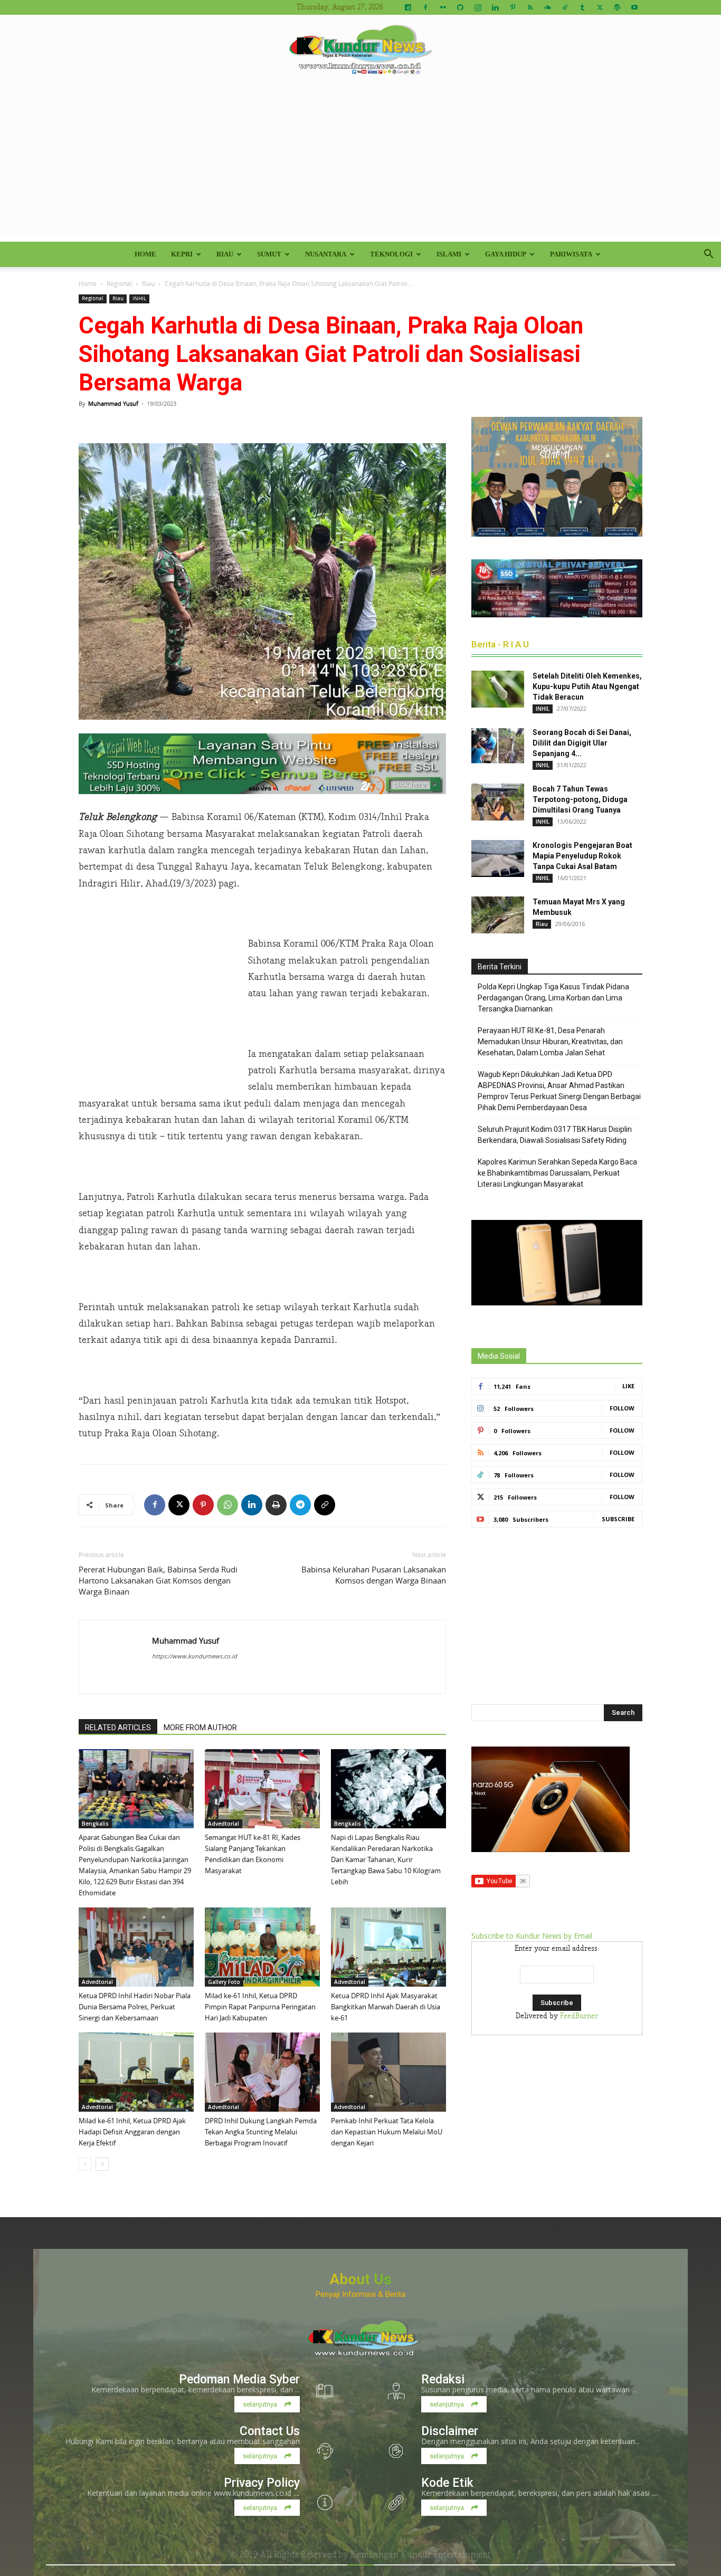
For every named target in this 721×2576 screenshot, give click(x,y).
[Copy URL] (325, 1505)
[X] (600, 7)
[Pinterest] (513, 7)
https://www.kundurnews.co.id (195, 1656)
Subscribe (618, 1519)
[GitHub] (460, 7)
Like (628, 1386)
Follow (622, 1408)
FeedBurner (579, 2016)
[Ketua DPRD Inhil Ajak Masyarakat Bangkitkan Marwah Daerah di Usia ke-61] (388, 1947)
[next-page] (102, 2164)
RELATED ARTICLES (118, 1728)
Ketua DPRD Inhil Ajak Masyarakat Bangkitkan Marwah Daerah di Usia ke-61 (386, 2007)
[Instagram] (478, 7)
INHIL (139, 298)
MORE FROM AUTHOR (200, 1728)
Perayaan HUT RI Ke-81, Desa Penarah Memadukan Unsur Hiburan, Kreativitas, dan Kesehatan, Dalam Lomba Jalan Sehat (550, 1042)
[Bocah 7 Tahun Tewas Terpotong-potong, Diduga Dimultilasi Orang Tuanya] (498, 802)
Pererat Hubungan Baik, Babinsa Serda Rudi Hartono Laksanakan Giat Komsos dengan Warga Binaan (158, 1580)
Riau (225, 254)
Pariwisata (571, 254)
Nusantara (326, 254)
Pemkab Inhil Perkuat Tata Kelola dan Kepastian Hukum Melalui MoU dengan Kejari (387, 2132)
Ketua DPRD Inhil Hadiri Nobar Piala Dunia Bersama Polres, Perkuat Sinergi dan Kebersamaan (135, 2007)
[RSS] (530, 7)
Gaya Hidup (506, 254)
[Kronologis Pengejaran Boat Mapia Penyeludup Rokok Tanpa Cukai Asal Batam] (498, 858)
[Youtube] (634, 7)
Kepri (182, 254)
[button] (708, 255)
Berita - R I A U (500, 644)
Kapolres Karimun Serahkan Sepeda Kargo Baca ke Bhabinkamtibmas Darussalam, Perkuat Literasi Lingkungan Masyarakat (557, 1173)
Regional (119, 283)
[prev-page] (85, 2164)
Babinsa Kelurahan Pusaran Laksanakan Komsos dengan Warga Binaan (374, 1575)
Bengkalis (95, 1824)
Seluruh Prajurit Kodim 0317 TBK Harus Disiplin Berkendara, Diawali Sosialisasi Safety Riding (555, 1135)
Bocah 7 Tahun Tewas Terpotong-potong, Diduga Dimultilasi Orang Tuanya (580, 799)
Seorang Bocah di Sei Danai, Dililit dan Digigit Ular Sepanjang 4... (582, 743)
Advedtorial (224, 1824)
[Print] (276, 1505)
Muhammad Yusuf (113, 403)
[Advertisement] (360, 163)
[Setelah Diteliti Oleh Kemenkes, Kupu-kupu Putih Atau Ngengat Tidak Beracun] (498, 689)
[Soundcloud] (547, 7)
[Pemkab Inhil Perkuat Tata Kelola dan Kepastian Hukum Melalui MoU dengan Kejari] (388, 2072)
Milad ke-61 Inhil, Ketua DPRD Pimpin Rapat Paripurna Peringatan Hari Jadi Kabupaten (260, 2007)
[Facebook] (425, 7)
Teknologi (391, 254)
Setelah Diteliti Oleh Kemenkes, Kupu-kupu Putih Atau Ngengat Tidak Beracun (587, 686)
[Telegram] (300, 1505)
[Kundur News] (360, 50)
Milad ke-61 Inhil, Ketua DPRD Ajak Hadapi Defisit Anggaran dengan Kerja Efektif (132, 2132)
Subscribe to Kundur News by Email (532, 1936)
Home (145, 254)
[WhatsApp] (227, 1505)
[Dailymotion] (408, 7)
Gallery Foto (224, 1982)
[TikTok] (565, 7)
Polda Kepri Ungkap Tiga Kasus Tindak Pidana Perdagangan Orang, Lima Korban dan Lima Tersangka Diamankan (553, 998)
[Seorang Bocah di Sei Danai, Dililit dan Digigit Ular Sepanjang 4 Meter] (498, 746)
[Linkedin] (495, 7)
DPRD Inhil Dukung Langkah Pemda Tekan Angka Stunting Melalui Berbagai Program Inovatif (261, 2132)
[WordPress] (617, 7)
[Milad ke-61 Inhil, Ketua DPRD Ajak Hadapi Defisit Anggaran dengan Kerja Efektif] (136, 2072)
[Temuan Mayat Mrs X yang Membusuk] (498, 915)
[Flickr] (443, 7)
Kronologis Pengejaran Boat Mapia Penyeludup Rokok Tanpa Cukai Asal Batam (582, 856)
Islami (449, 254)
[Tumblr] (582, 7)
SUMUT (269, 254)
